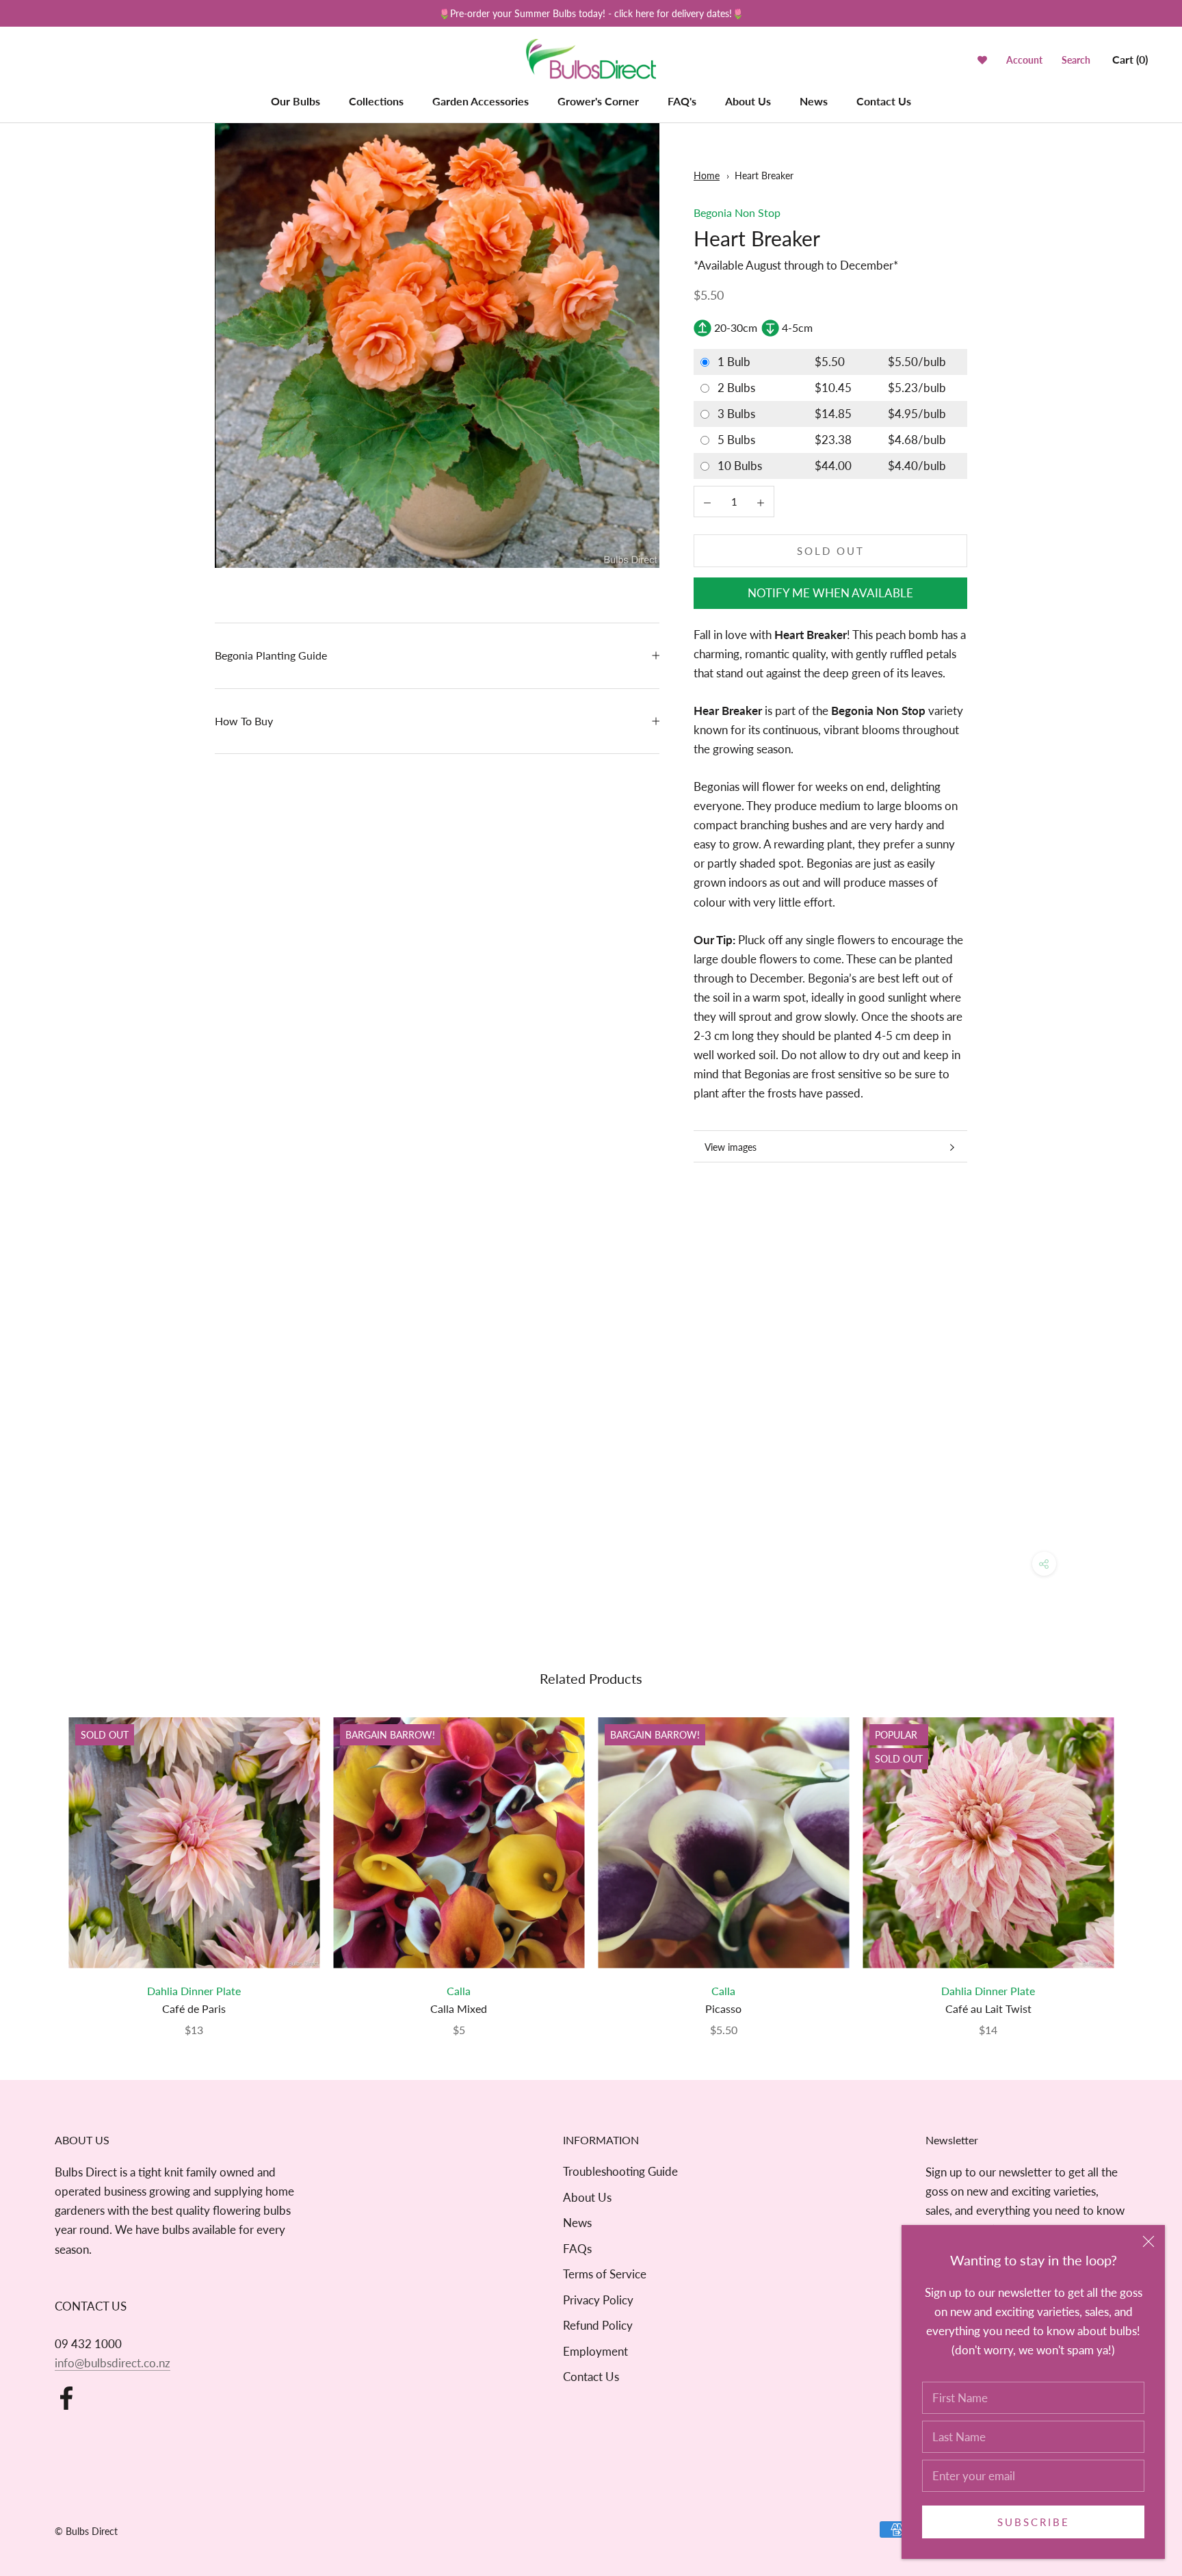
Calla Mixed (459, 2008)
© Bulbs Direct (86, 2531)
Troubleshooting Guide (620, 2171)
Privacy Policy (598, 2300)
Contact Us (884, 101)
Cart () (1130, 59)
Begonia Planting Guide (271, 655)
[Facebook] (66, 2398)
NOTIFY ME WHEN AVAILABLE (830, 593)
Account (1024, 60)
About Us (748, 101)
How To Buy (244, 721)
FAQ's (682, 101)
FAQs (577, 2249)
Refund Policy (598, 2325)
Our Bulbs (295, 101)
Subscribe (1034, 2522)
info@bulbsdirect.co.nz (113, 2363)
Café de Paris (194, 2008)
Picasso (723, 2008)
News (814, 101)
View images (731, 1147)
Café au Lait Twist (988, 2008)
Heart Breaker (764, 175)
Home (707, 175)
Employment (595, 2351)
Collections (376, 101)
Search (1076, 60)
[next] (1139, 1863)
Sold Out (831, 551)
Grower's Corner (598, 101)
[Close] (1148, 2241)
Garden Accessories (481, 101)
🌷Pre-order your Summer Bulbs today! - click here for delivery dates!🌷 (591, 13)
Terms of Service (605, 2274)
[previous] (43, 1863)
